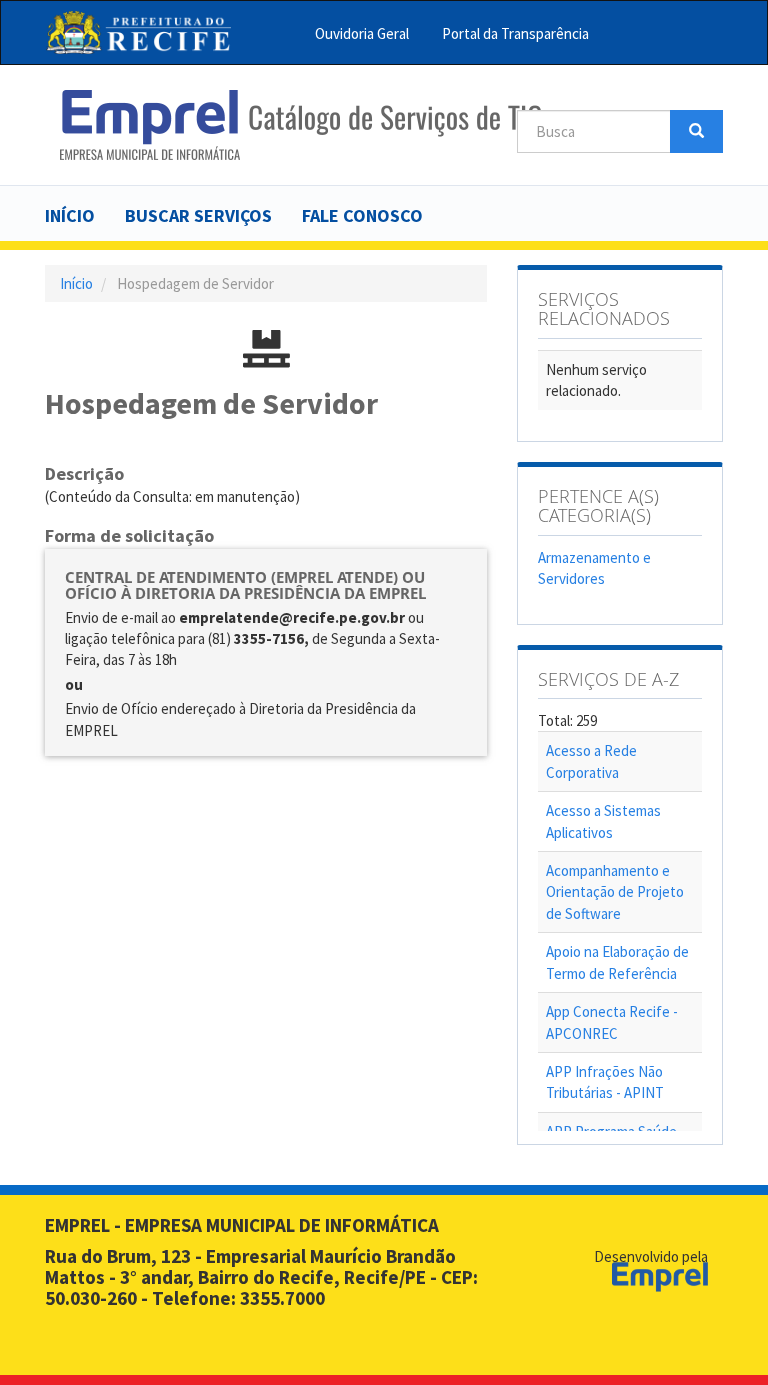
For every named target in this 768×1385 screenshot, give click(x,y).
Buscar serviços (198, 215)
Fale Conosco (362, 215)
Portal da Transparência (515, 33)
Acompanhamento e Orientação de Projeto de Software (615, 892)
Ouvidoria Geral (362, 33)
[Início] (300, 125)
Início (70, 215)
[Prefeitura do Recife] (138, 32)
